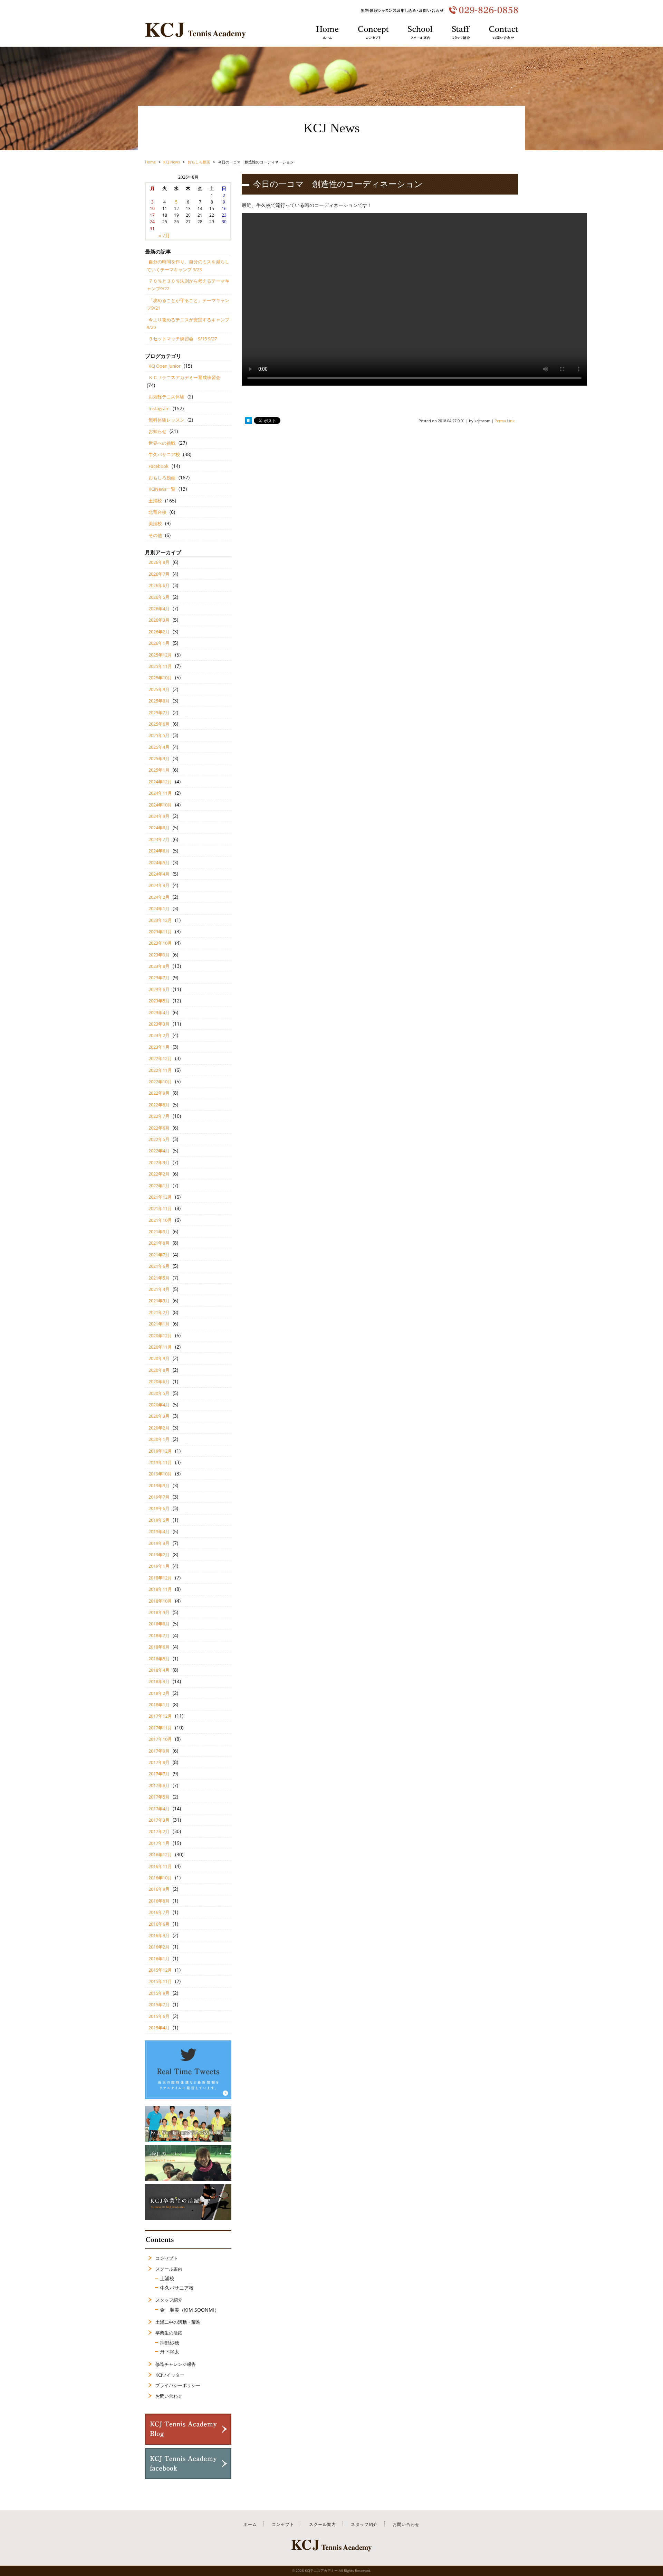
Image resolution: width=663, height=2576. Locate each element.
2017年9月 (159, 1751)
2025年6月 (159, 724)
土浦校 (155, 501)
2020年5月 (159, 1393)
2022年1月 (159, 1186)
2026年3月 (159, 620)
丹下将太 (170, 2352)
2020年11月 (160, 1347)
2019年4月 (159, 1531)
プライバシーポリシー (178, 2385)
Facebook (158, 466)
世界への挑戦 (162, 443)
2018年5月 (159, 1659)
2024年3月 (159, 885)
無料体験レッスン (166, 420)
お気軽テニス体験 (166, 397)
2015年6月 (159, 2016)
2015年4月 (159, 2028)
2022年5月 (159, 1139)
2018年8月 (159, 1624)
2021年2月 (159, 1312)
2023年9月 (159, 955)
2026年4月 (159, 608)
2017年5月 (159, 1797)
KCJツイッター (170, 2375)
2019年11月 (160, 1462)
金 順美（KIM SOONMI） (190, 2310)
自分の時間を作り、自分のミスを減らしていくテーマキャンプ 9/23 (188, 265)
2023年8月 (159, 966)
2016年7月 (159, 1912)
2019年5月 (159, 1520)
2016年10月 (160, 1878)
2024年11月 (160, 793)
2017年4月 (159, 1809)
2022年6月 (159, 1128)
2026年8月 (159, 562)
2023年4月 (159, 1012)
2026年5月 (159, 597)
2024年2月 (159, 897)
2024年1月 (159, 908)
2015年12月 (160, 1970)
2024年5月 (159, 862)
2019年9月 (159, 1485)
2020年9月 (159, 1358)
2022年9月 (159, 1093)
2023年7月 (159, 978)
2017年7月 (159, 1774)
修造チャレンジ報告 (176, 2364)
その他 (155, 535)
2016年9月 (159, 1889)
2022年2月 (159, 1174)
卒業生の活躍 (169, 2333)
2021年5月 (159, 1278)
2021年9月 (159, 1232)
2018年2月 (159, 1693)
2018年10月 (160, 1601)
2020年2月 (159, 1428)
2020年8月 (159, 1370)
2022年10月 (160, 1082)
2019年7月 (159, 1497)
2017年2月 (159, 1831)
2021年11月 (160, 1208)
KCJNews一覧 (162, 489)
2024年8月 (159, 828)
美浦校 (155, 523)
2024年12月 (160, 782)
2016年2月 (159, 1947)
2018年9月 (159, 1612)
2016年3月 (159, 1935)
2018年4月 (159, 1670)
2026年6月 (159, 585)
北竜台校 (157, 512)
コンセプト (167, 2258)
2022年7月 (159, 1116)
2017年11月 (160, 1728)
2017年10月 (160, 1739)
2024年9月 (159, 816)
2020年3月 (159, 1416)
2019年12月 (160, 1451)
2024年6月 (159, 851)
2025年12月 (160, 655)
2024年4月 (159, 874)
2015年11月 (160, 1981)
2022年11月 (160, 1070)
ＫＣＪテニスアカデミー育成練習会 (184, 377)
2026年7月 (159, 574)
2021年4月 (159, 1289)
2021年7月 (159, 1255)
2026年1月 (159, 643)
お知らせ (157, 431)
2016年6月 (159, 1924)
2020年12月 (160, 1336)
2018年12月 (160, 1578)
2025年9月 (159, 689)
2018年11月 (160, 1589)
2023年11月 (160, 932)
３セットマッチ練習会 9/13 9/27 (183, 339)
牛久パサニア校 (164, 454)
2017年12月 (160, 1716)
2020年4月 (159, 1405)
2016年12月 (160, 1855)
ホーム (250, 2524)
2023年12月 (160, 920)
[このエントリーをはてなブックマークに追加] (249, 421)
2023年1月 (159, 1047)
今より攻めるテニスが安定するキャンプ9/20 (188, 323)
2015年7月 (159, 2004)
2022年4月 (159, 1151)
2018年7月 (159, 1635)
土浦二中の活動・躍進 (178, 2322)
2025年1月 (159, 770)
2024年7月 (159, 839)
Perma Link (505, 421)
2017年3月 (159, 1820)
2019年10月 (160, 1474)
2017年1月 (159, 1843)
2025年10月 (160, 678)
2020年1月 (159, 1439)
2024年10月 (160, 805)
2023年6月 (159, 989)
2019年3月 (159, 1543)
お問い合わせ (169, 2396)
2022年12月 (160, 1058)
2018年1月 (159, 1705)
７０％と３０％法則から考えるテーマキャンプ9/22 (188, 285)
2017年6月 (159, 1785)
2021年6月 (159, 1266)
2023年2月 (159, 1035)
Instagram (159, 408)
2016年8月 (159, 1901)
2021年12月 (160, 1197)
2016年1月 (159, 1959)
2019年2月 (159, 1555)
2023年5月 (159, 1001)
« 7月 (164, 235)
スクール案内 (169, 2269)
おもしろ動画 (162, 478)
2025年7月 (159, 713)
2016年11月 (160, 1866)
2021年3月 (159, 1301)
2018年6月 (159, 1647)
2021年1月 (159, 1324)
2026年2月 (159, 632)
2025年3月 (159, 758)
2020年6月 (159, 1381)
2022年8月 (159, 1105)
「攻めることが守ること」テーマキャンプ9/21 (188, 304)
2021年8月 (159, 1243)
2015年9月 (159, 1993)
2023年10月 (160, 943)
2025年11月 (160, 666)
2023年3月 (159, 1024)
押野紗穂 (170, 2343)
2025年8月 (159, 701)
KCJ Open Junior (165, 366)
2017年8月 (159, 1762)
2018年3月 (159, 1681)
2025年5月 (159, 735)
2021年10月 (160, 1220)
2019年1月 (159, 1566)
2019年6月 (159, 1508)
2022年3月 (159, 1162)
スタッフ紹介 (169, 2300)
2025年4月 (159, 747)
